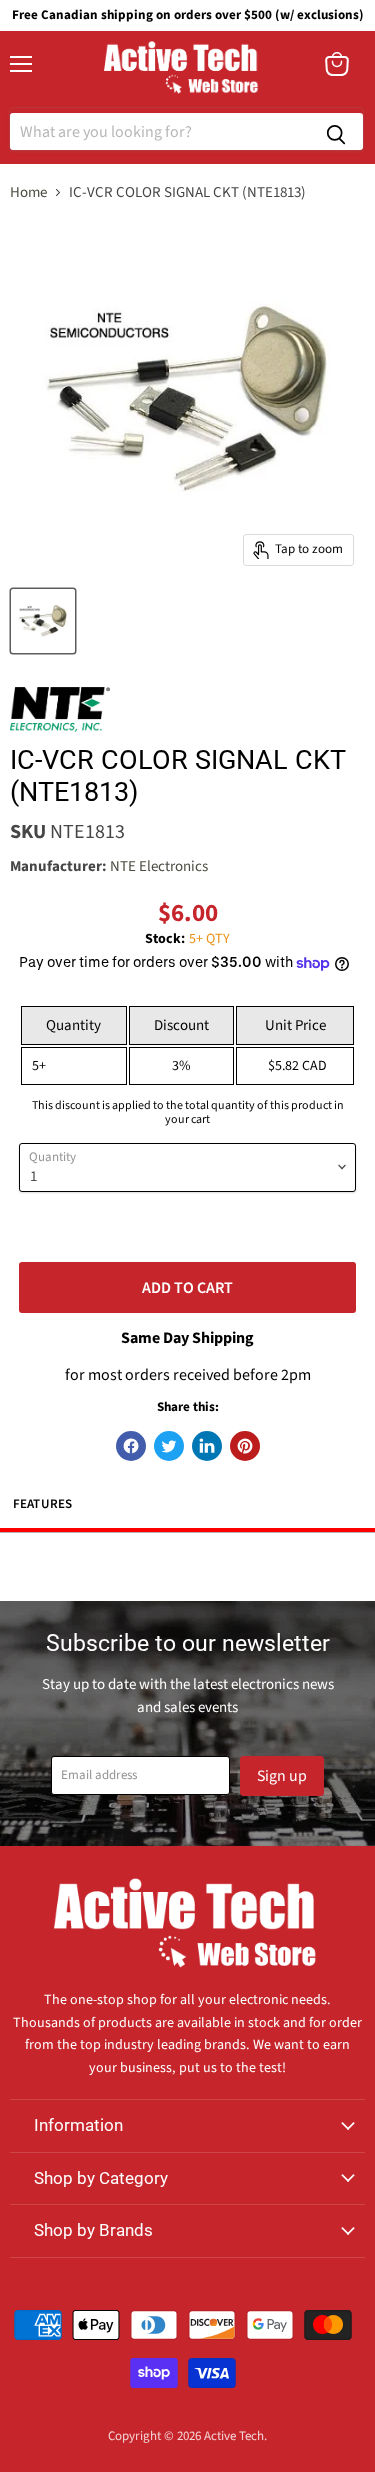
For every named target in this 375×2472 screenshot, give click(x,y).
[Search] (336, 131)
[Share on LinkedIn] (207, 1446)
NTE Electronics (159, 866)
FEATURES (43, 1504)
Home (28, 192)
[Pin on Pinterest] (245, 1446)
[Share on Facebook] (131, 1446)
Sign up (282, 1776)
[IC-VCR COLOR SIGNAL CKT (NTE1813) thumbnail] (43, 621)
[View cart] (337, 64)
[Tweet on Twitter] (169, 1446)
